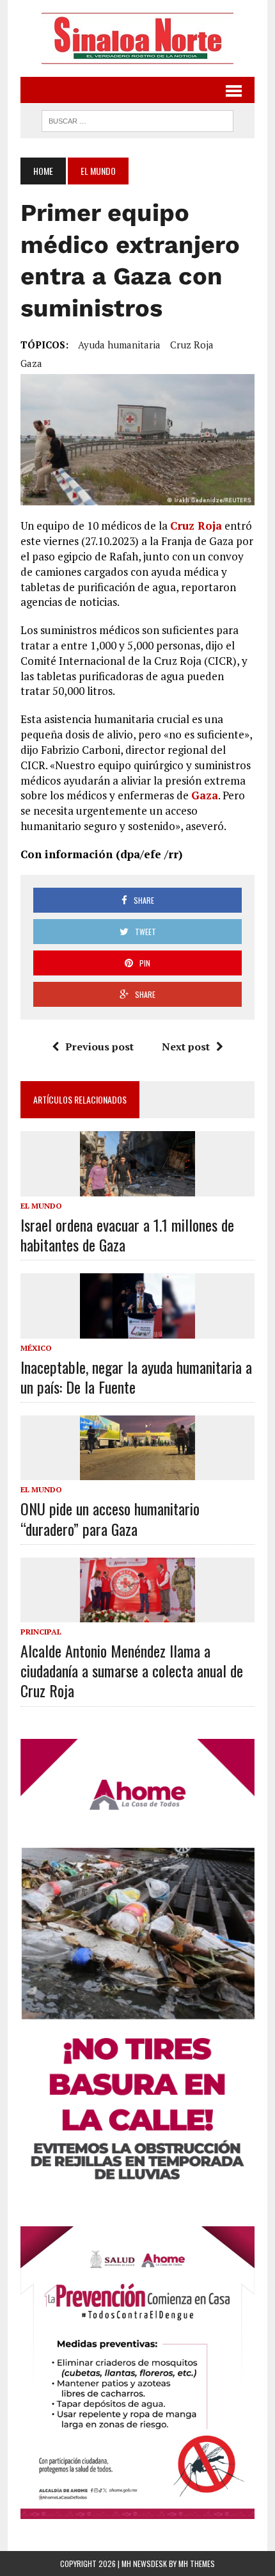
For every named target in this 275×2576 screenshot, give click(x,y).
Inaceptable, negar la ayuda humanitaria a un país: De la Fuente (136, 1377)
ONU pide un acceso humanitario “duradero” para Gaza (110, 1518)
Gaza (31, 363)
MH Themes (197, 2564)
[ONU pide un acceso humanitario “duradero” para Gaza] (137, 1472)
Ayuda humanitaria (119, 345)
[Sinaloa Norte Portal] (137, 38)
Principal (41, 1632)
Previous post (99, 1047)
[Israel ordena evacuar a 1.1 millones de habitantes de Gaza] (137, 1187)
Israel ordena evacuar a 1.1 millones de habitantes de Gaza (127, 1235)
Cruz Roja (192, 345)
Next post (186, 1047)
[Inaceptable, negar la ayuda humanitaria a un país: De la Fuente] (137, 1330)
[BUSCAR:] (137, 119)
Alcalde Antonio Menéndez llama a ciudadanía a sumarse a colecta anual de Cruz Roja (132, 1670)
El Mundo (41, 1206)
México (36, 1348)
